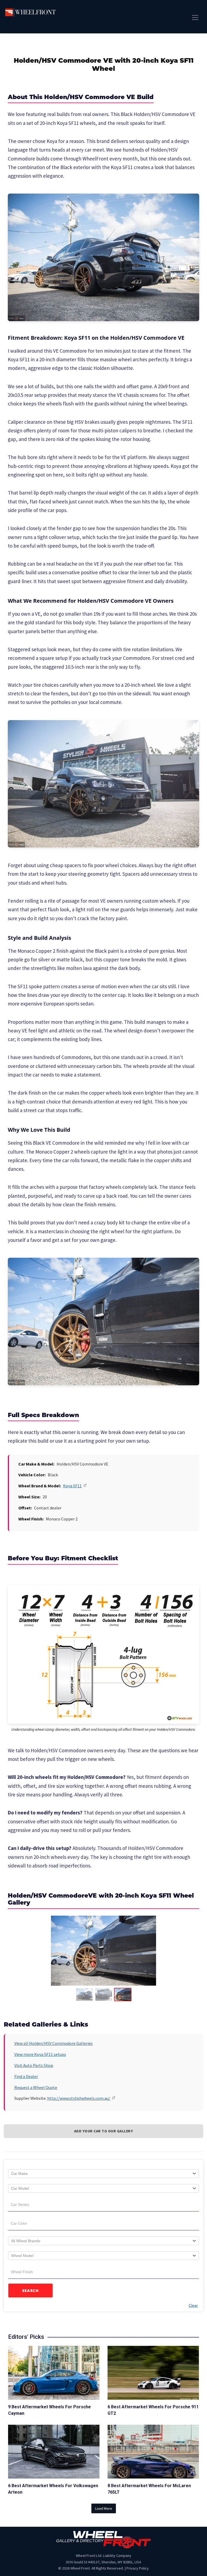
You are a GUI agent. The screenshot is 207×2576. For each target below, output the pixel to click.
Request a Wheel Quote (36, 2087)
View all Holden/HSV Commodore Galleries (54, 2043)
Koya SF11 (72, 1486)
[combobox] (103, 2174)
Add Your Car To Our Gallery (104, 2131)
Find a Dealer (26, 2076)
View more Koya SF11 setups (40, 2054)
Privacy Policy (138, 2568)
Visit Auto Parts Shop (34, 2065)
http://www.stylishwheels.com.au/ (79, 2098)
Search (31, 2291)
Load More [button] (104, 2508)
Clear (193, 2305)
